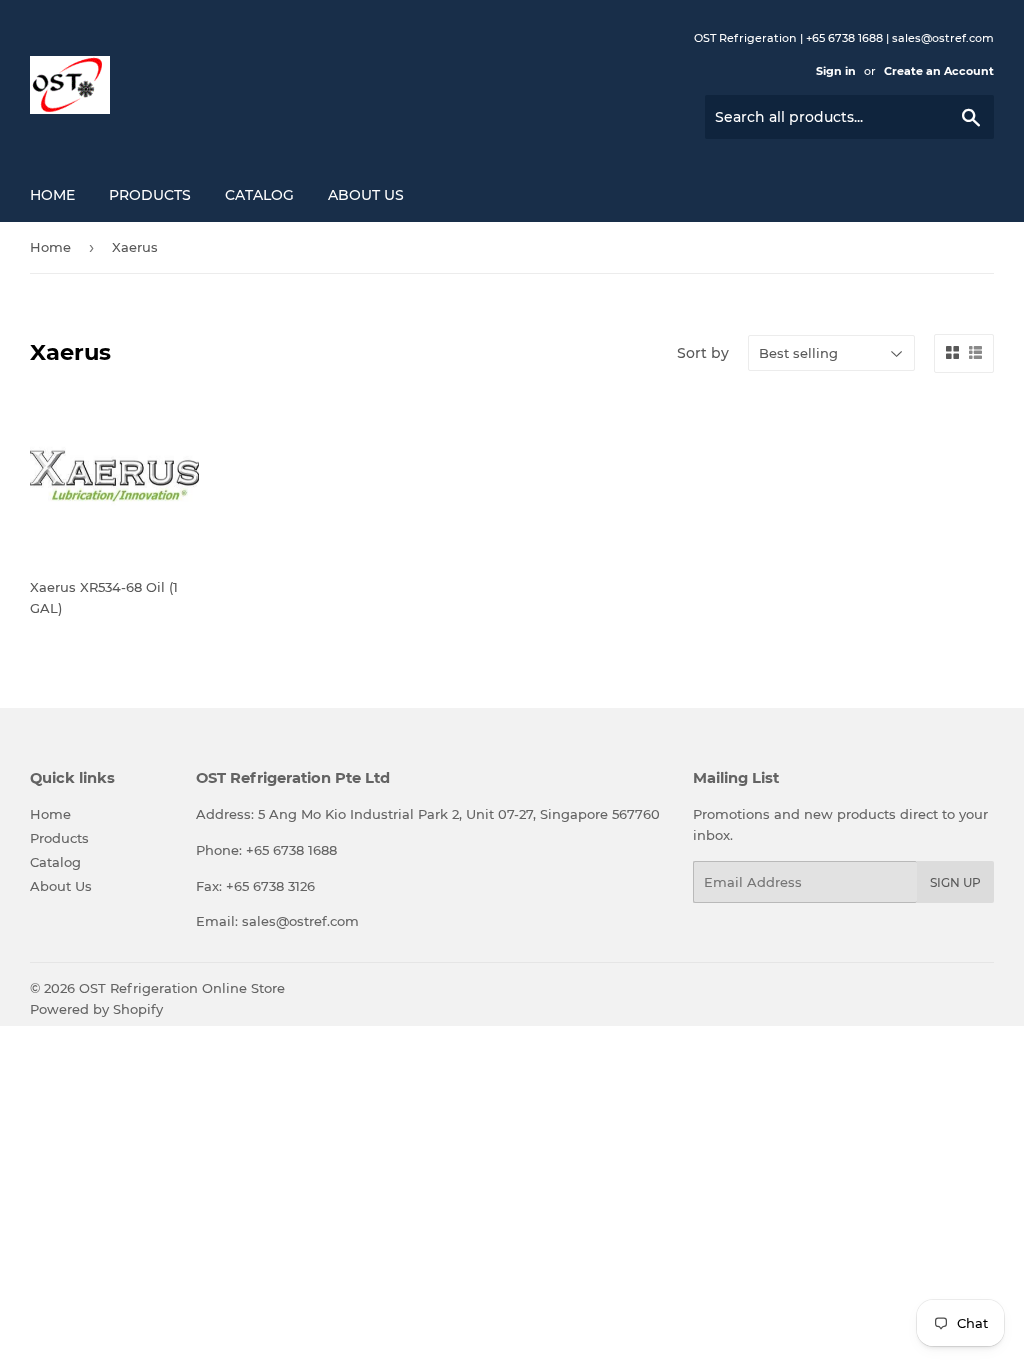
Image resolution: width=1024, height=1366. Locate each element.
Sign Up (955, 882)
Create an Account (939, 71)
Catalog (259, 195)
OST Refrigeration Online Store (182, 988)
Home (52, 195)
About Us (366, 195)
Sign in (836, 71)
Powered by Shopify (96, 1009)
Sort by (703, 353)
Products (150, 195)
